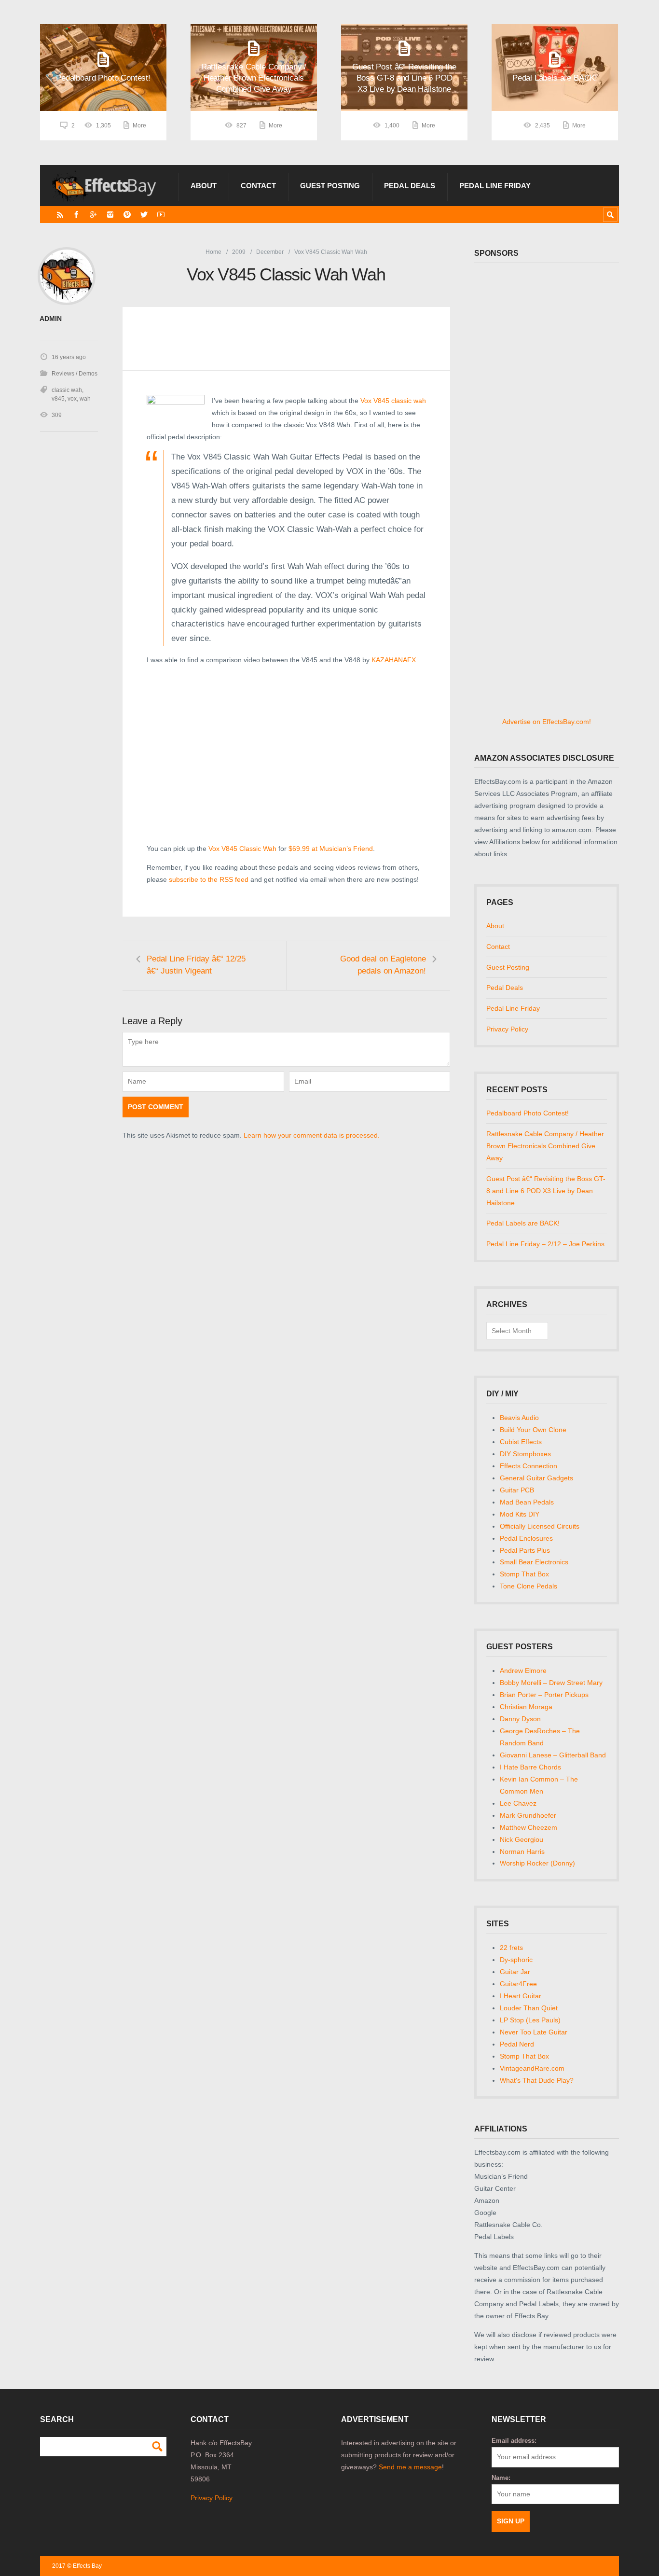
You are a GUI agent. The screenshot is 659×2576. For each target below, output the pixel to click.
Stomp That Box (524, 1574)
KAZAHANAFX (394, 660)
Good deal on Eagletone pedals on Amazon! (383, 965)
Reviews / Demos (75, 374)
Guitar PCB (517, 1490)
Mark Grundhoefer (528, 1815)
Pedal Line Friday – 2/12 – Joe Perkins (545, 1244)
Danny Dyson (520, 1719)
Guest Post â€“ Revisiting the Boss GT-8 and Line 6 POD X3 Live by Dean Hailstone (546, 1191)
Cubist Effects (521, 1442)
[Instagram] (110, 215)
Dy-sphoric (516, 1960)
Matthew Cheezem (529, 1827)
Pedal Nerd (517, 2044)
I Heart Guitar (521, 1996)
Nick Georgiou (522, 1839)
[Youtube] (161, 215)
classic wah (67, 390)
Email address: (514, 2441)
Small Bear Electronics (534, 1562)
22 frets (511, 1948)
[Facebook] (76, 215)
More (139, 125)
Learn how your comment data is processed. (312, 1135)
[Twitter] (144, 215)
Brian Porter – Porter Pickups (544, 1695)
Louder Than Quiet (529, 2008)
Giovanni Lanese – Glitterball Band (553, 1755)
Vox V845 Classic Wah (242, 849)
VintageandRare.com (532, 2068)
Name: (501, 2478)
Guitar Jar (515, 1972)
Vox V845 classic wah (393, 401)
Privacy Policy (507, 1029)
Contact (258, 186)
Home (213, 252)
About (204, 186)
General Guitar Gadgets (536, 1478)
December (270, 252)
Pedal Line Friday (495, 186)
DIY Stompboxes (525, 1454)
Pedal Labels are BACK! (523, 1223)
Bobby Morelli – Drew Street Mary (551, 1683)
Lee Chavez (518, 1803)
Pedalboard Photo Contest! (528, 1113)
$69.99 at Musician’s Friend (331, 849)
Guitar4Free (518, 1984)
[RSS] (60, 215)
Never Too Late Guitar (534, 2032)
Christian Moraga (526, 1707)
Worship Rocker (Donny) (537, 1863)
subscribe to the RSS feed (209, 879)
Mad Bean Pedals (527, 1502)
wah (85, 399)
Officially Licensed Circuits (540, 1526)
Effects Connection (529, 1466)
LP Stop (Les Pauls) (530, 2020)
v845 (58, 399)
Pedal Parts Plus (525, 1550)
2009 (239, 252)
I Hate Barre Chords (530, 1767)
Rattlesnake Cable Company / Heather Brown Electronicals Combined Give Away (545, 1146)
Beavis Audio (519, 1418)
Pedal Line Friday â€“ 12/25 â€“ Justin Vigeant (196, 965)
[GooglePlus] (93, 215)
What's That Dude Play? (537, 2080)
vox (72, 399)
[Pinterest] (127, 215)
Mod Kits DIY (520, 1514)
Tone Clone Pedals (529, 1586)
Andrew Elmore (523, 1671)
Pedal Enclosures (526, 1538)
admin (51, 319)
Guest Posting (330, 186)
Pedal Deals (410, 186)
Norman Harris (522, 1852)
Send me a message (410, 2467)
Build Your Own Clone (533, 1430)
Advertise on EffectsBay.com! (547, 722)
